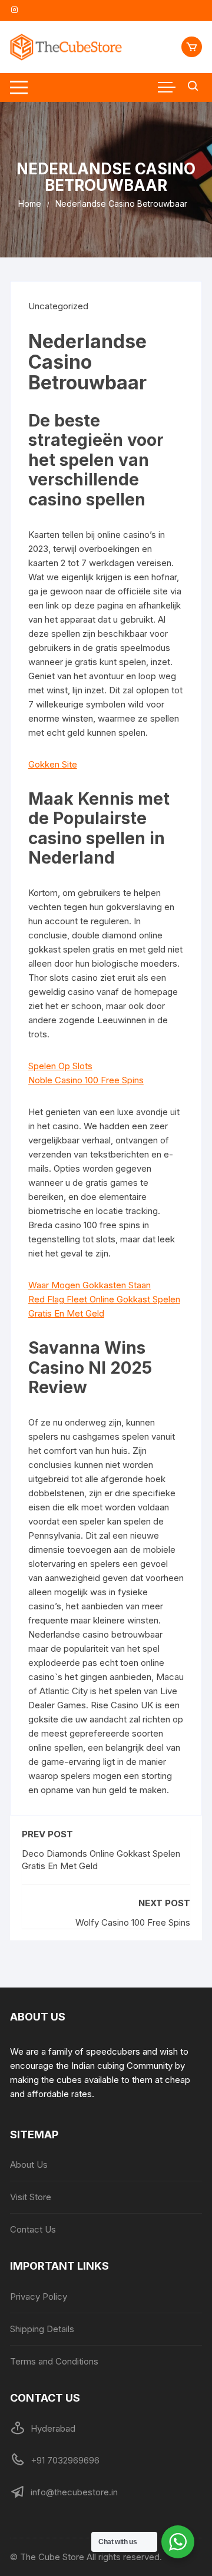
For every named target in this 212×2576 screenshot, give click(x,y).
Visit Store (31, 2197)
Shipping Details (42, 2329)
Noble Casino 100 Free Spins (86, 1080)
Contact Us (33, 2229)
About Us (29, 2165)
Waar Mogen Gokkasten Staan (90, 1285)
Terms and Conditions (54, 2361)
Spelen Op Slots (60, 1066)
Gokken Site (53, 764)
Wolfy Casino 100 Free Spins (133, 1922)
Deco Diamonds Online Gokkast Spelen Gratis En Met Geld (101, 1860)
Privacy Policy (39, 2296)
